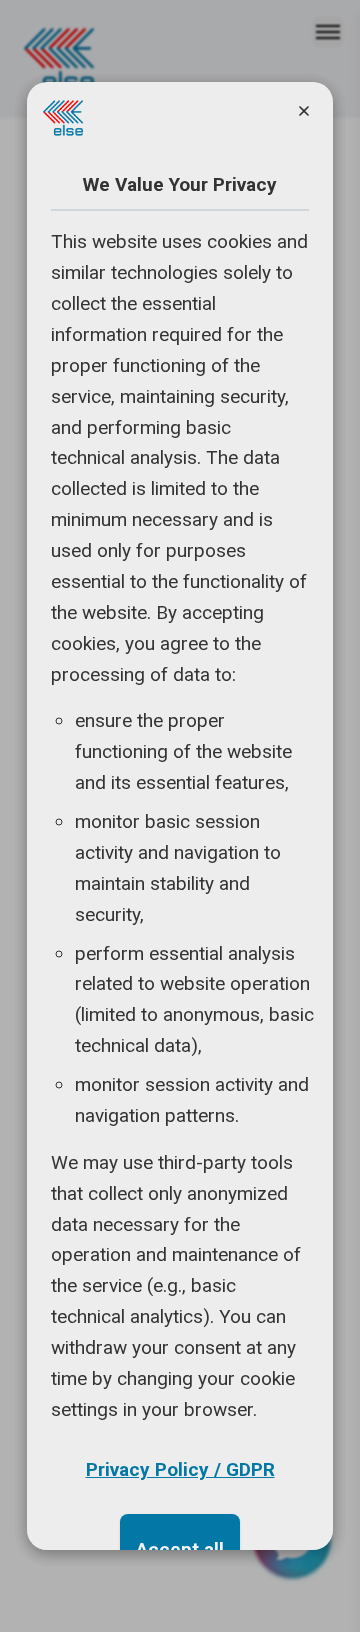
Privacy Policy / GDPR (180, 1469)
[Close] (304, 111)
